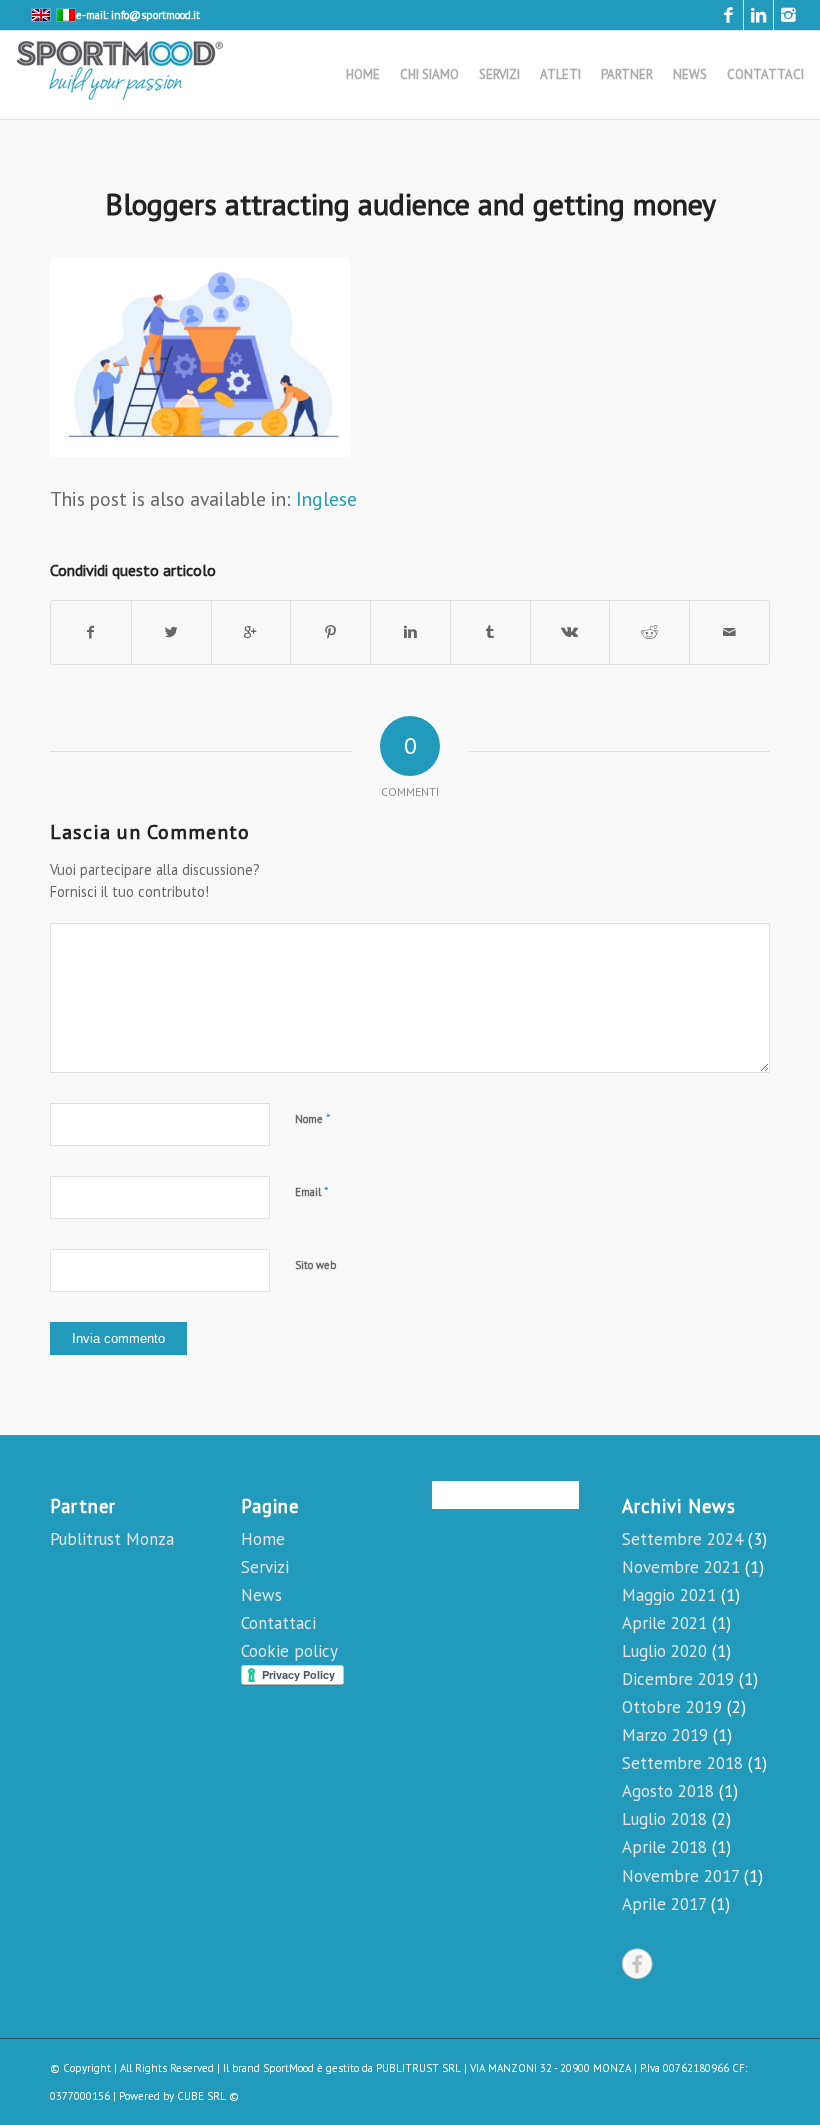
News (261, 1595)
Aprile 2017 (664, 1904)
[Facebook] (728, 15)
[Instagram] (789, 15)
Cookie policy (289, 1651)
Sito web (315, 1265)
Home (263, 1539)
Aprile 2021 (664, 1623)
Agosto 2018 (668, 1791)
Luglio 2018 (664, 1819)
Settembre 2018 (682, 1763)
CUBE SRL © (208, 2096)
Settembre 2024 (682, 1539)
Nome (313, 1118)
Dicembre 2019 (678, 1679)
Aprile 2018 (664, 1847)
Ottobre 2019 (672, 1707)
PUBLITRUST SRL (418, 2068)
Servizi (265, 1567)
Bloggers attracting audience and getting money (410, 203)
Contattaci (278, 1623)
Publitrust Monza (112, 1539)
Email (312, 1191)
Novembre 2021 (681, 1567)
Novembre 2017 (680, 1876)
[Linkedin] (758, 15)
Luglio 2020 (664, 1651)
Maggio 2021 (669, 1595)
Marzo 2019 (665, 1735)
